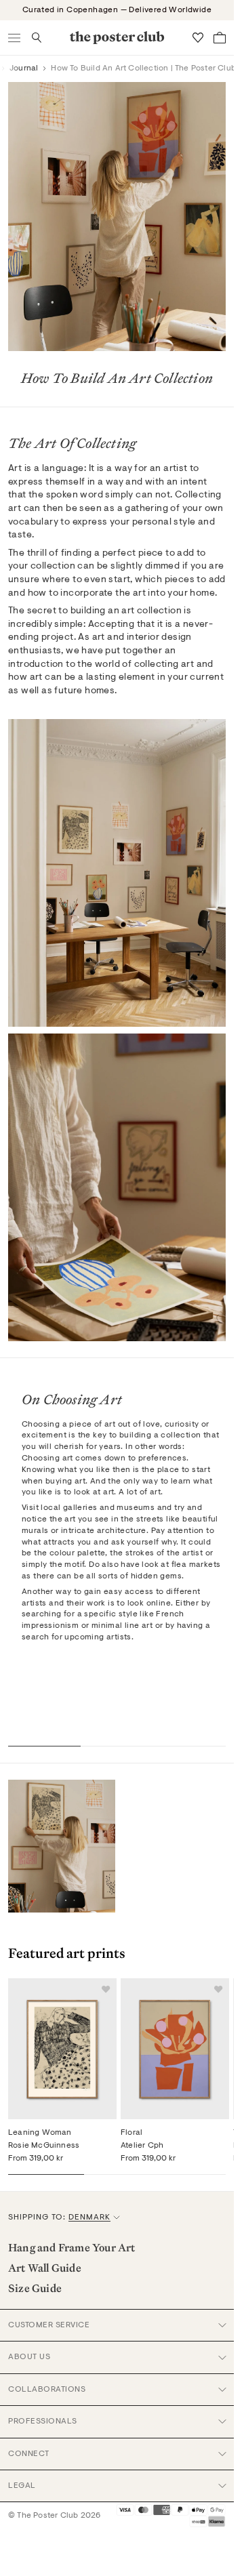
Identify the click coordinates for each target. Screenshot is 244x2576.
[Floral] (175, 2049)
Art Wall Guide (45, 2268)
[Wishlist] (198, 38)
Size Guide (35, 2288)
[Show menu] (15, 38)
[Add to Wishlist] (106, 1989)
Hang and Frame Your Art (72, 2247)
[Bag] (220, 38)
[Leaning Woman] (62, 2049)
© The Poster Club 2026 (54, 2516)
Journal (24, 68)
